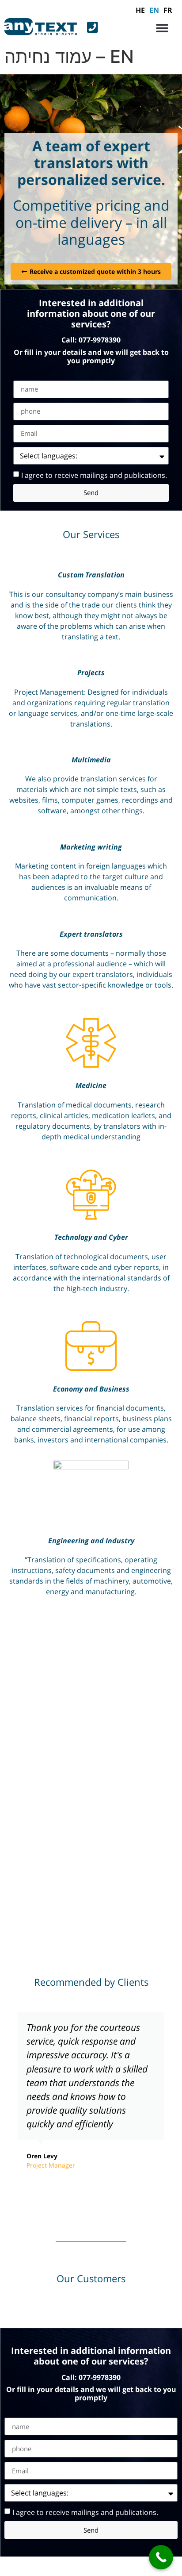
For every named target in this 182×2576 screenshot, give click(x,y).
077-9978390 (100, 340)
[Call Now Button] (161, 2557)
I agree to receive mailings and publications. (94, 475)
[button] (162, 28)
